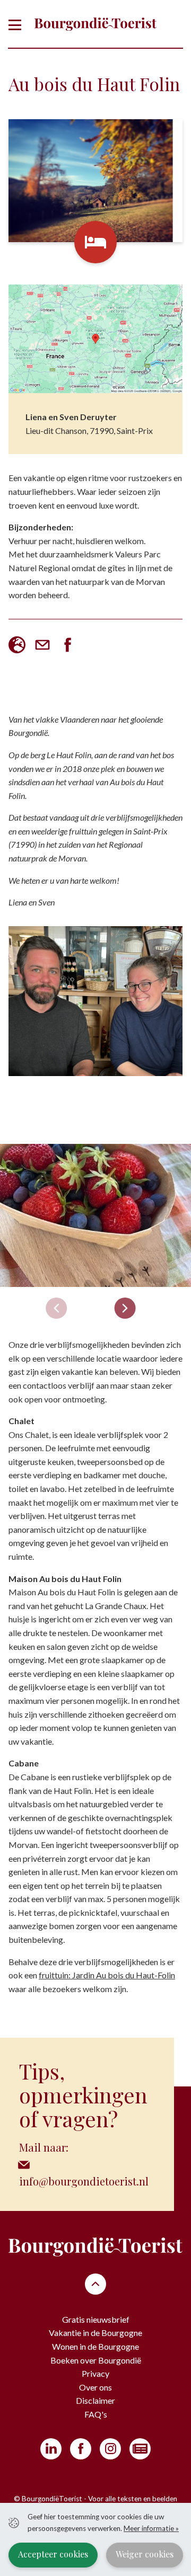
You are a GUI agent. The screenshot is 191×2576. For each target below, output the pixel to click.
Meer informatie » (151, 2528)
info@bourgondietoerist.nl (84, 2181)
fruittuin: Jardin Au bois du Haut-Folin (107, 1975)
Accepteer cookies (53, 2554)
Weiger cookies (145, 2554)
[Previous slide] (56, 1308)
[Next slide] (125, 1308)
